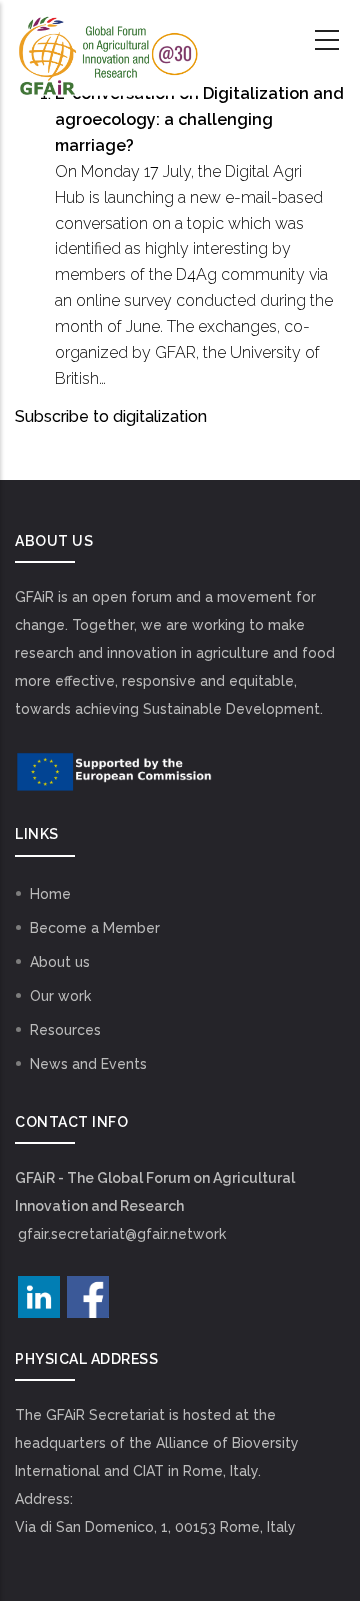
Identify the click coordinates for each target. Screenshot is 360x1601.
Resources (65, 1030)
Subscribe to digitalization (111, 416)
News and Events (88, 1064)
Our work (60, 996)
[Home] (107, 41)
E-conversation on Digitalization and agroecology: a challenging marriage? (199, 119)
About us (60, 962)
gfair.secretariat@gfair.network (122, 1234)
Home (50, 894)
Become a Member (95, 928)
